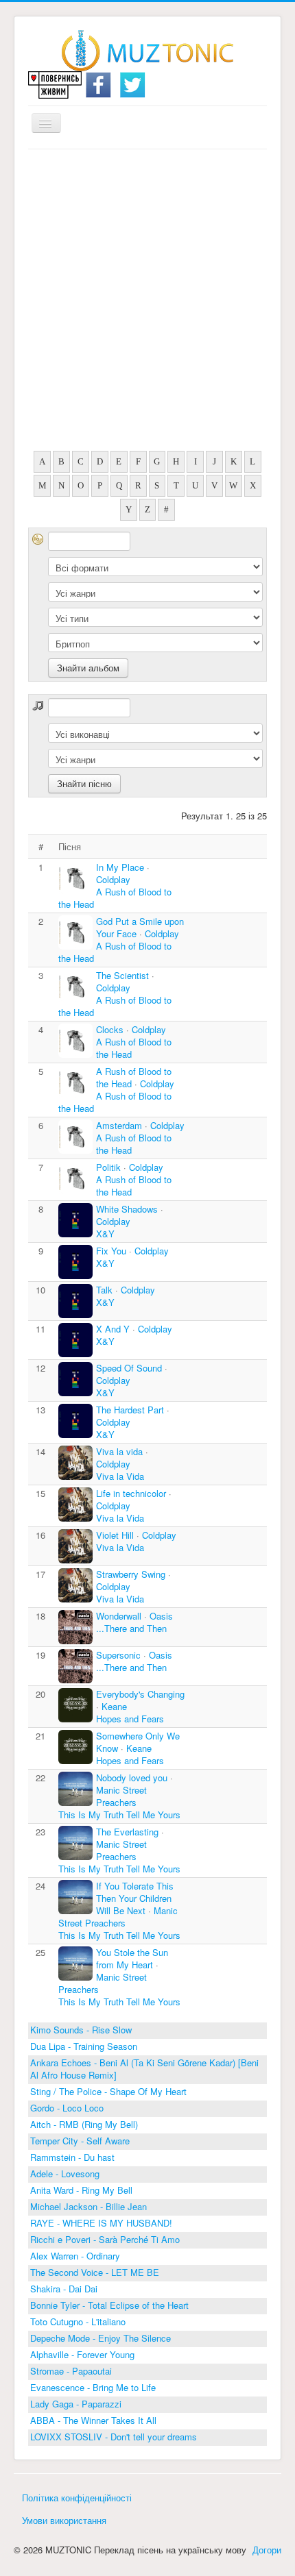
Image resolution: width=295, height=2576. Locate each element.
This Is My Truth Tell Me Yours (119, 1815)
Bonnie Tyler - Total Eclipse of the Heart (109, 2305)
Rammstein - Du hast (72, 2157)
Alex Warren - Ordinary (75, 2256)
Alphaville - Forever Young (82, 2354)
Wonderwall (119, 1616)
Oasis (161, 1616)
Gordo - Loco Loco (67, 2108)
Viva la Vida (120, 1476)
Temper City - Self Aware (80, 2141)
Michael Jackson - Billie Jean (88, 2206)
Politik (110, 1167)
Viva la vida (119, 1451)
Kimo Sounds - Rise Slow (81, 2030)
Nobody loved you (132, 1778)
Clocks (111, 1029)
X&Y (105, 1234)
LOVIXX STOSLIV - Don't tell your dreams (114, 2437)
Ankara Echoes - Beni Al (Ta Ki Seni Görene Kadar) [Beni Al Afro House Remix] (144, 2069)
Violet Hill (115, 1535)
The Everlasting (129, 1832)
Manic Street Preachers (121, 1796)
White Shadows (127, 1209)
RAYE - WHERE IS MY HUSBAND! (101, 2223)
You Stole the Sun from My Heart (132, 1958)
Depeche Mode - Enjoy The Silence (101, 2338)
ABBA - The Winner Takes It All (93, 2420)
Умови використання (64, 2520)
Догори (267, 2550)
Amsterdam (120, 1125)
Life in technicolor (131, 1493)
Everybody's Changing (140, 1694)
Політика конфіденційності (77, 2498)
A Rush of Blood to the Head (115, 898)
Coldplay (113, 879)
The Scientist (122, 975)
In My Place (121, 867)
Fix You (111, 1251)
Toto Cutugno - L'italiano (78, 2321)
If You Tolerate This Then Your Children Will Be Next (135, 1898)
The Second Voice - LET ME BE (95, 2272)
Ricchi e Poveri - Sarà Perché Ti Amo (105, 2239)
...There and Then (131, 1628)
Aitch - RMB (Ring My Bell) (84, 2124)
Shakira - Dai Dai (64, 2289)
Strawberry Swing (132, 1574)
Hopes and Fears (130, 1719)
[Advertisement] (147, 304)
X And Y (113, 1329)
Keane (114, 1706)
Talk (104, 1290)
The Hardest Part (131, 1410)
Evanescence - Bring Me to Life (93, 2387)
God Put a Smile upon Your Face (140, 927)
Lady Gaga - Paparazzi (76, 2404)
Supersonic (118, 1655)
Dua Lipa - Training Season (84, 2046)
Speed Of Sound (130, 1368)
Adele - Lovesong (65, 2173)
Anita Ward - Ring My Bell (81, 2190)
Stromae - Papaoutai (71, 2371)
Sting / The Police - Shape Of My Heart (108, 2091)
